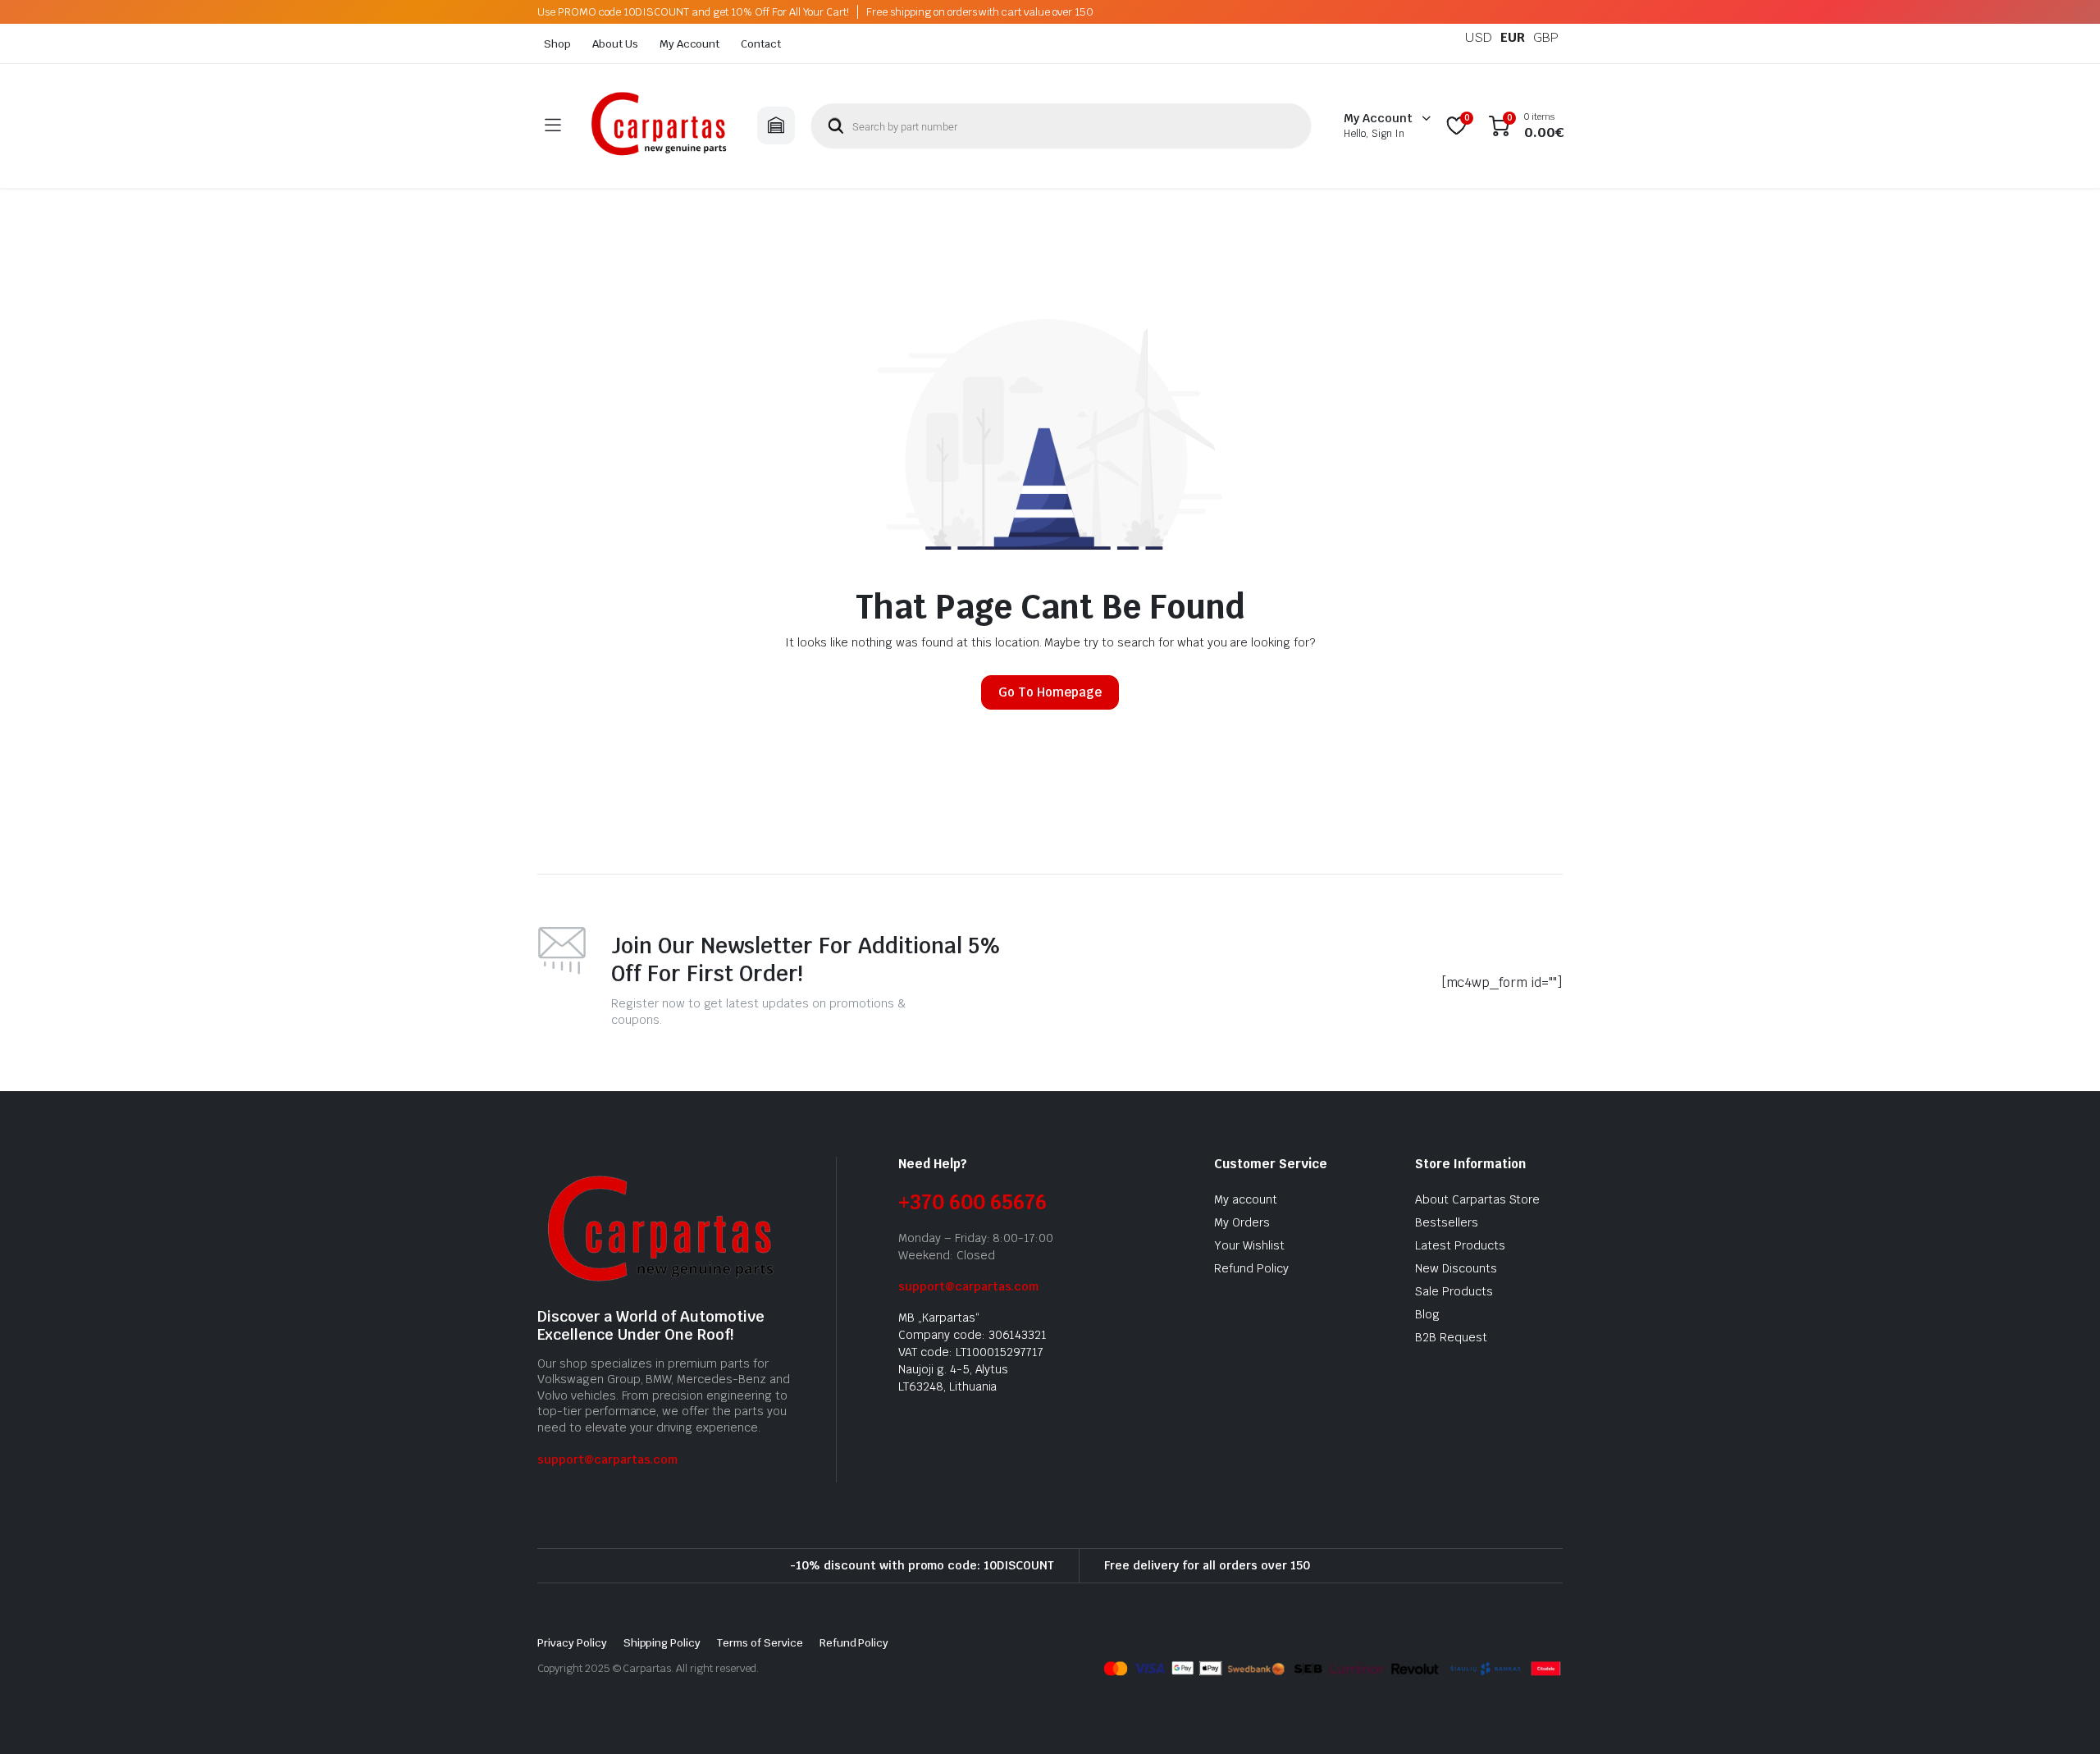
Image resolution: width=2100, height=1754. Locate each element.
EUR (1513, 37)
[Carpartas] (659, 126)
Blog (1427, 1314)
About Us (615, 44)
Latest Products (1460, 1245)
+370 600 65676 (972, 1202)
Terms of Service (760, 1643)
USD (1479, 37)
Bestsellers (1447, 1222)
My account (1246, 1199)
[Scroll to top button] (2063, 1717)
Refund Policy (1251, 1268)
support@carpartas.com (607, 1459)
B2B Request (1451, 1337)
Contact (761, 44)
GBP (1546, 37)
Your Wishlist (1249, 1245)
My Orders (1242, 1222)
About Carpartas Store (1477, 1199)
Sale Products (1454, 1291)
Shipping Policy (662, 1643)
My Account (690, 44)
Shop (557, 44)
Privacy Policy (572, 1643)
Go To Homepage (1050, 692)
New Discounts (1456, 1268)
